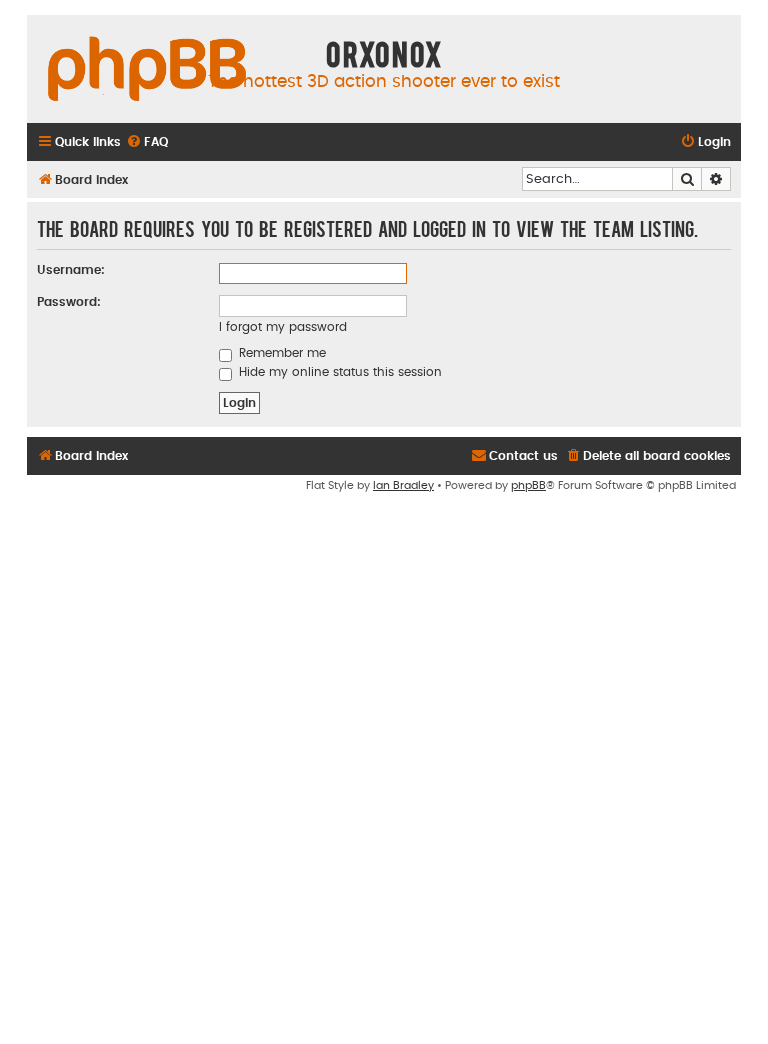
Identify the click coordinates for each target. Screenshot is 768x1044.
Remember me (280, 353)
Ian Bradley (403, 485)
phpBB (528, 485)
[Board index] (147, 70)
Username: (71, 270)
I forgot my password (283, 327)
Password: (69, 302)
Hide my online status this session (338, 372)
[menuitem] (147, 142)
